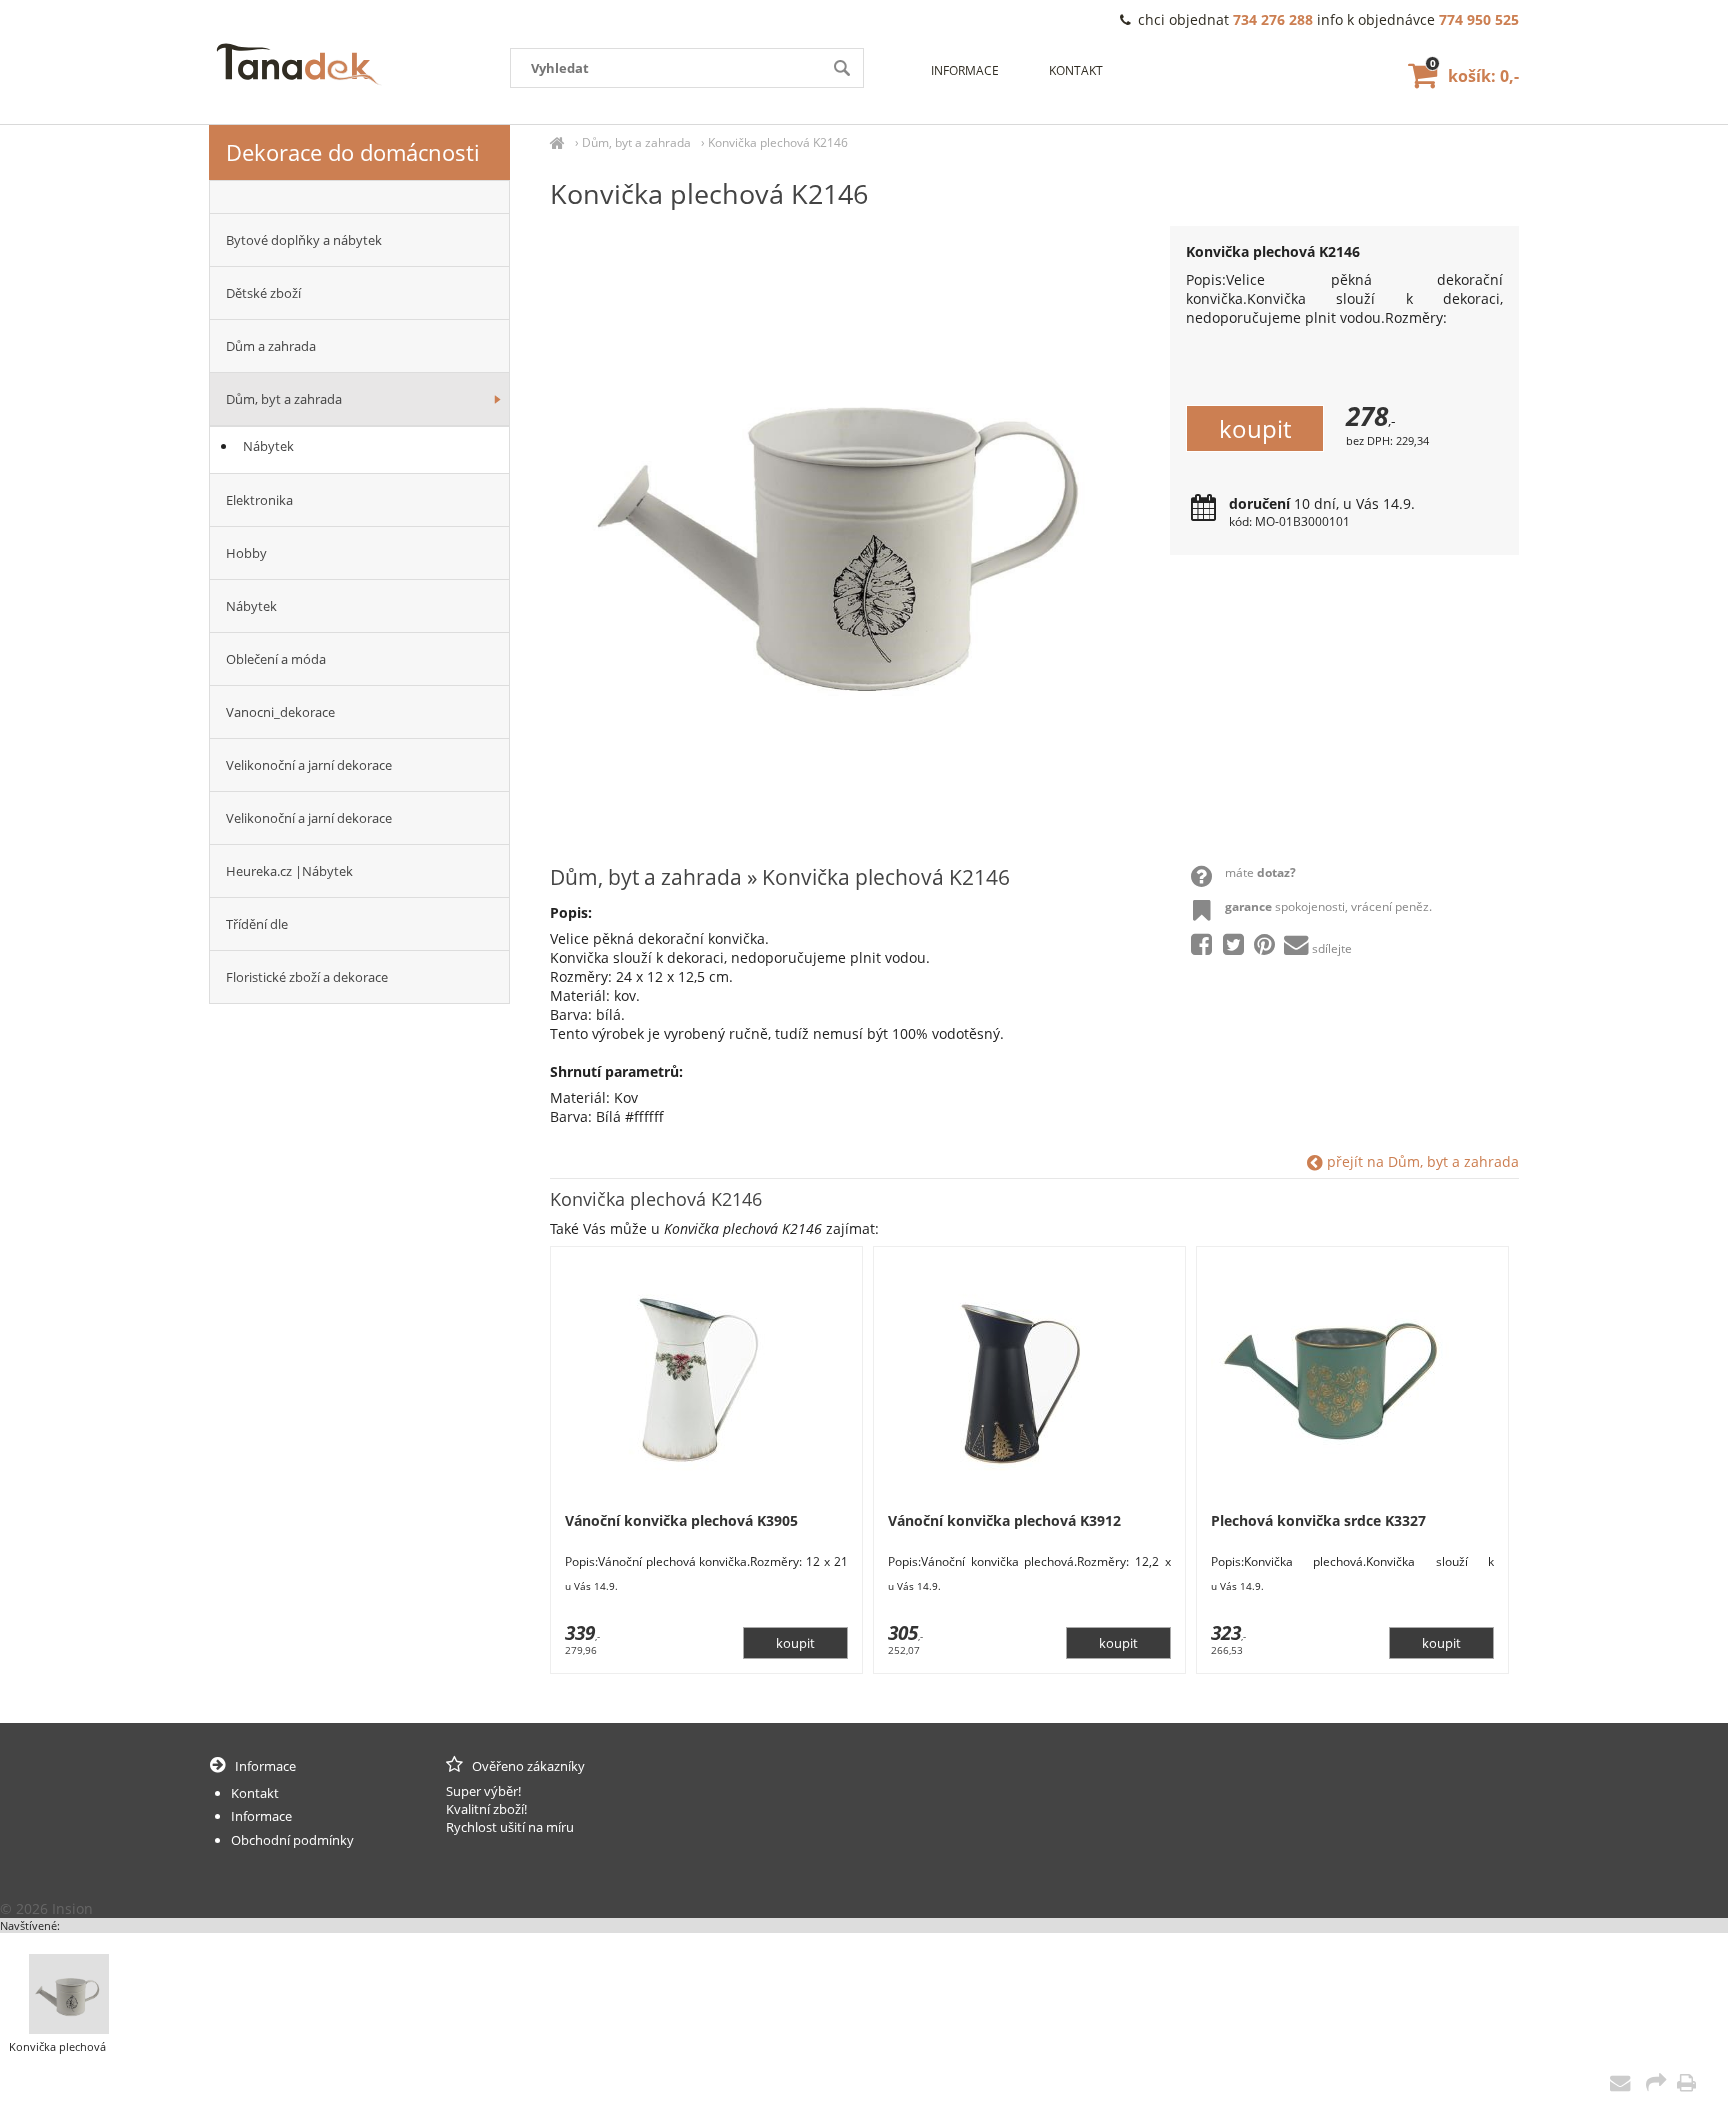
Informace (965, 70)
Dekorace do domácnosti (353, 152)
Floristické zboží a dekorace (307, 977)
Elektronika (259, 500)
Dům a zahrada (271, 346)
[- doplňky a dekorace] (359, 197)
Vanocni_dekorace (280, 712)
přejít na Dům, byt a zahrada (1421, 1161)
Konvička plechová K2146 (778, 142)
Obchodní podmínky (292, 1840)
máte (1260, 872)
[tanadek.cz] (557, 142)
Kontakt (1076, 70)
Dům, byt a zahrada (636, 142)
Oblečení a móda (276, 659)
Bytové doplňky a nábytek (304, 240)
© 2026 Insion (46, 1908)
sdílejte (1332, 948)
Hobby (246, 553)
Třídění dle (257, 924)
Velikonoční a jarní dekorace (309, 765)
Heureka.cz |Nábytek (289, 871)
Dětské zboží (263, 293)
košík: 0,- (1474, 76)
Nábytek (268, 446)
